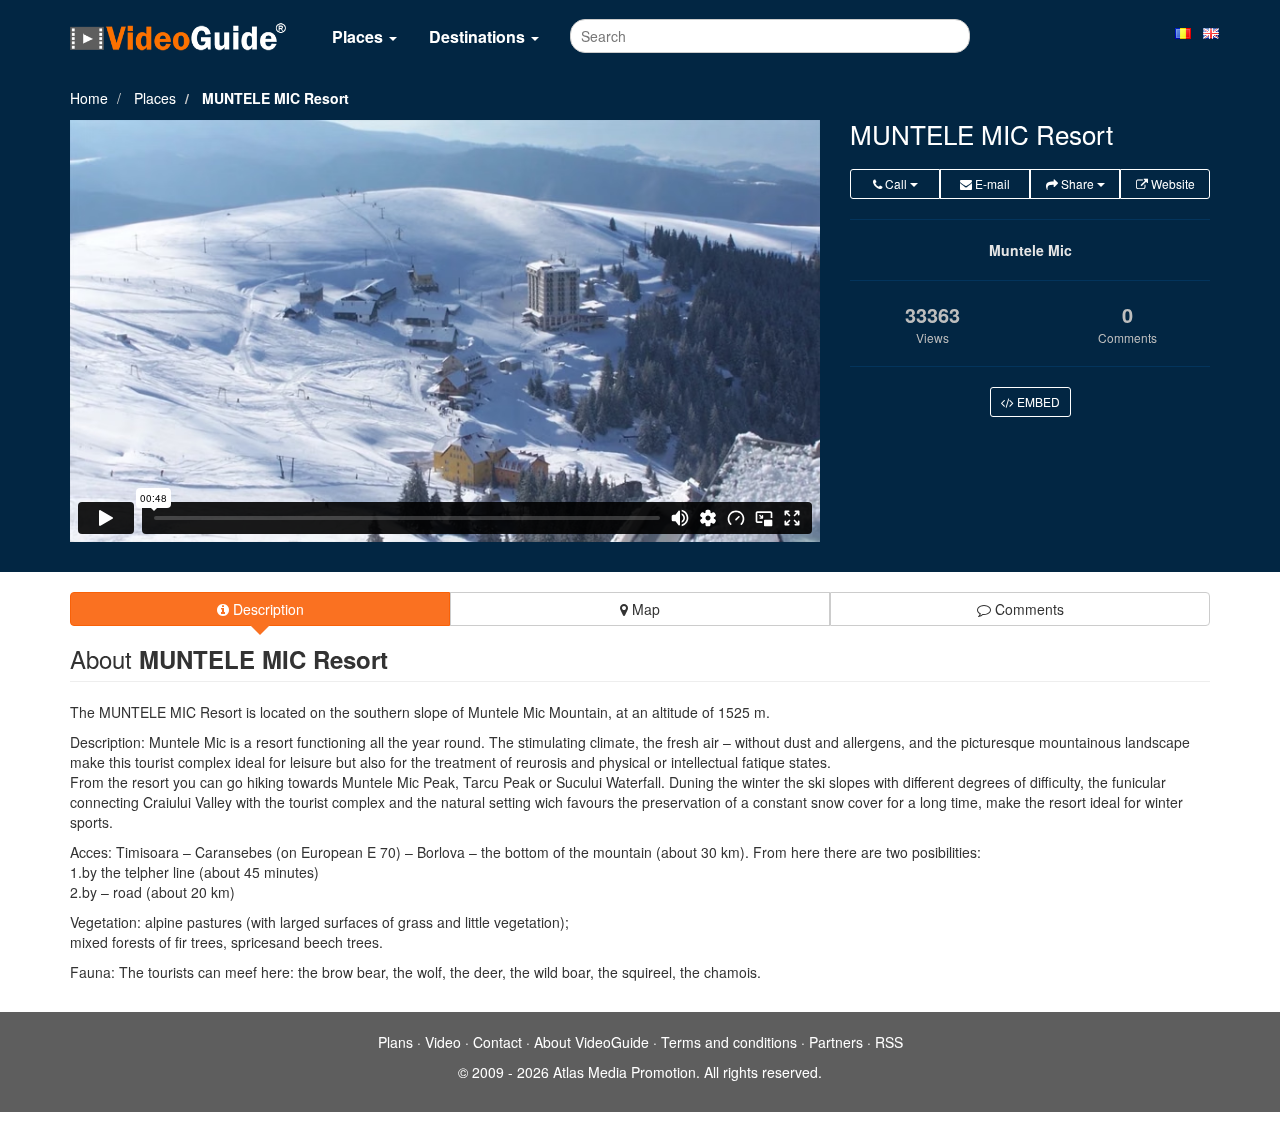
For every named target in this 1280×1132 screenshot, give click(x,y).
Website (1171, 183)
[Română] (1183, 32)
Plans (395, 1042)
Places (155, 98)
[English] (1211, 32)
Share (1077, 183)
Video (443, 1042)
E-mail (991, 183)
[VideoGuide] (178, 36)
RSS (889, 1042)
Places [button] (359, 36)
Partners (836, 1042)
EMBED (1037, 401)
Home (89, 98)
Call (896, 183)
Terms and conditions (729, 1042)
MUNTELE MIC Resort (275, 98)
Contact (497, 1042)
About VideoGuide (591, 1042)
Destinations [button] (479, 36)
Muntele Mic (1030, 250)
